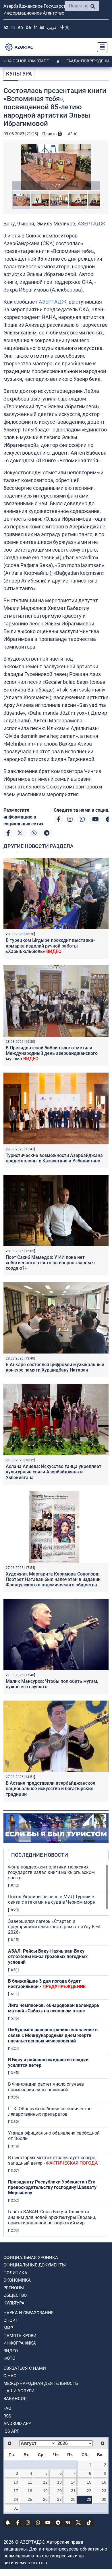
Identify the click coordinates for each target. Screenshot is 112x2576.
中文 (65, 27)
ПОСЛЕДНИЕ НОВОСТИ (40, 1855)
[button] (56, 167)
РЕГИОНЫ (14, 2288)
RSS (7, 2416)
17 (16, 2491)
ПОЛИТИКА (15, 2273)
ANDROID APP (17, 2424)
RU (13, 27)
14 (73, 2482)
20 (59, 2491)
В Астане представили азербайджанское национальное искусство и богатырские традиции (51, 1789)
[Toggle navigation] (101, 47)
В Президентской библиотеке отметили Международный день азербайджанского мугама (52, 1053)
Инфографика (20, 2343)
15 (89, 2482)
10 (16, 2482)
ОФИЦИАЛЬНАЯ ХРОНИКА (31, 2258)
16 (104, 2482)
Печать (50, 134)
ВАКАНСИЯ (15, 2399)
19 (45, 2491)
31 (16, 2508)
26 (45, 2499)
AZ (6, 27)
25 (30, 2499)
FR (35, 27)
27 (59, 2499)
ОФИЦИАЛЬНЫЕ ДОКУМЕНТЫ (35, 2265)
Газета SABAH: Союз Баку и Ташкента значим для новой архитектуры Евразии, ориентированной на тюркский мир (52, 2217)
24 (16, 2499)
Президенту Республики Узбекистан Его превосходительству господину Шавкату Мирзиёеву (52, 2187)
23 (104, 2491)
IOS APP (11, 2431)
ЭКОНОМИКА (17, 2280)
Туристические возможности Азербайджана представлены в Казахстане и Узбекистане (54, 1158)
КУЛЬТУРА (19, 74)
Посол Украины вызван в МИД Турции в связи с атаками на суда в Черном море (51, 1899)
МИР (8, 2328)
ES (42, 27)
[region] (58, 2050)
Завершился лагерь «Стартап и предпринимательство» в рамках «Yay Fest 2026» (54, 1927)
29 (89, 2499)
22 (89, 2491)
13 (59, 2482)
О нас (10, 2376)
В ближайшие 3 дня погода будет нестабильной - (47, 1984)
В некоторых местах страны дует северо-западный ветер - (53, 2160)
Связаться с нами (25, 2368)
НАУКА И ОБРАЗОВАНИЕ (29, 2313)
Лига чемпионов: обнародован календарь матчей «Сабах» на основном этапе (54, 2008)
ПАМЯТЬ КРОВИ (20, 2336)
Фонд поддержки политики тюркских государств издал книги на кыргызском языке (51, 1872)
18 (30, 2491)
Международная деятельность (41, 2383)
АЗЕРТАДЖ (91, 224)
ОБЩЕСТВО (15, 2295)
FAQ (7, 2408)
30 (104, 2499)
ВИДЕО (11, 2351)
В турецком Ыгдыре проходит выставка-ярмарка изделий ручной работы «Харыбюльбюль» (50, 946)
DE (28, 27)
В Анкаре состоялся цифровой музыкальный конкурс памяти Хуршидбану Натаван (55, 1367)
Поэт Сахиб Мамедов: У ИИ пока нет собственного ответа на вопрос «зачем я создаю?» (50, 1263)
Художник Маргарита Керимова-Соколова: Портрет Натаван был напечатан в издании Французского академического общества (53, 1579)
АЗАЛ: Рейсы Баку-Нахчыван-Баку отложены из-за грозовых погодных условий (48, 1956)
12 (45, 2482)
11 (30, 2482)
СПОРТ (10, 2321)
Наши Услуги (19, 2391)
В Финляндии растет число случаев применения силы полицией (46, 2087)
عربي (52, 27)
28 (73, 2499)
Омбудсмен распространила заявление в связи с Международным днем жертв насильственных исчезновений (53, 2035)
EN (21, 27)
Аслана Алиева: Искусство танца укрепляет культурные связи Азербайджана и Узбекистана (54, 1472)
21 (73, 2491)
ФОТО (9, 2358)
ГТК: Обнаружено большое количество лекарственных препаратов (50, 2111)
